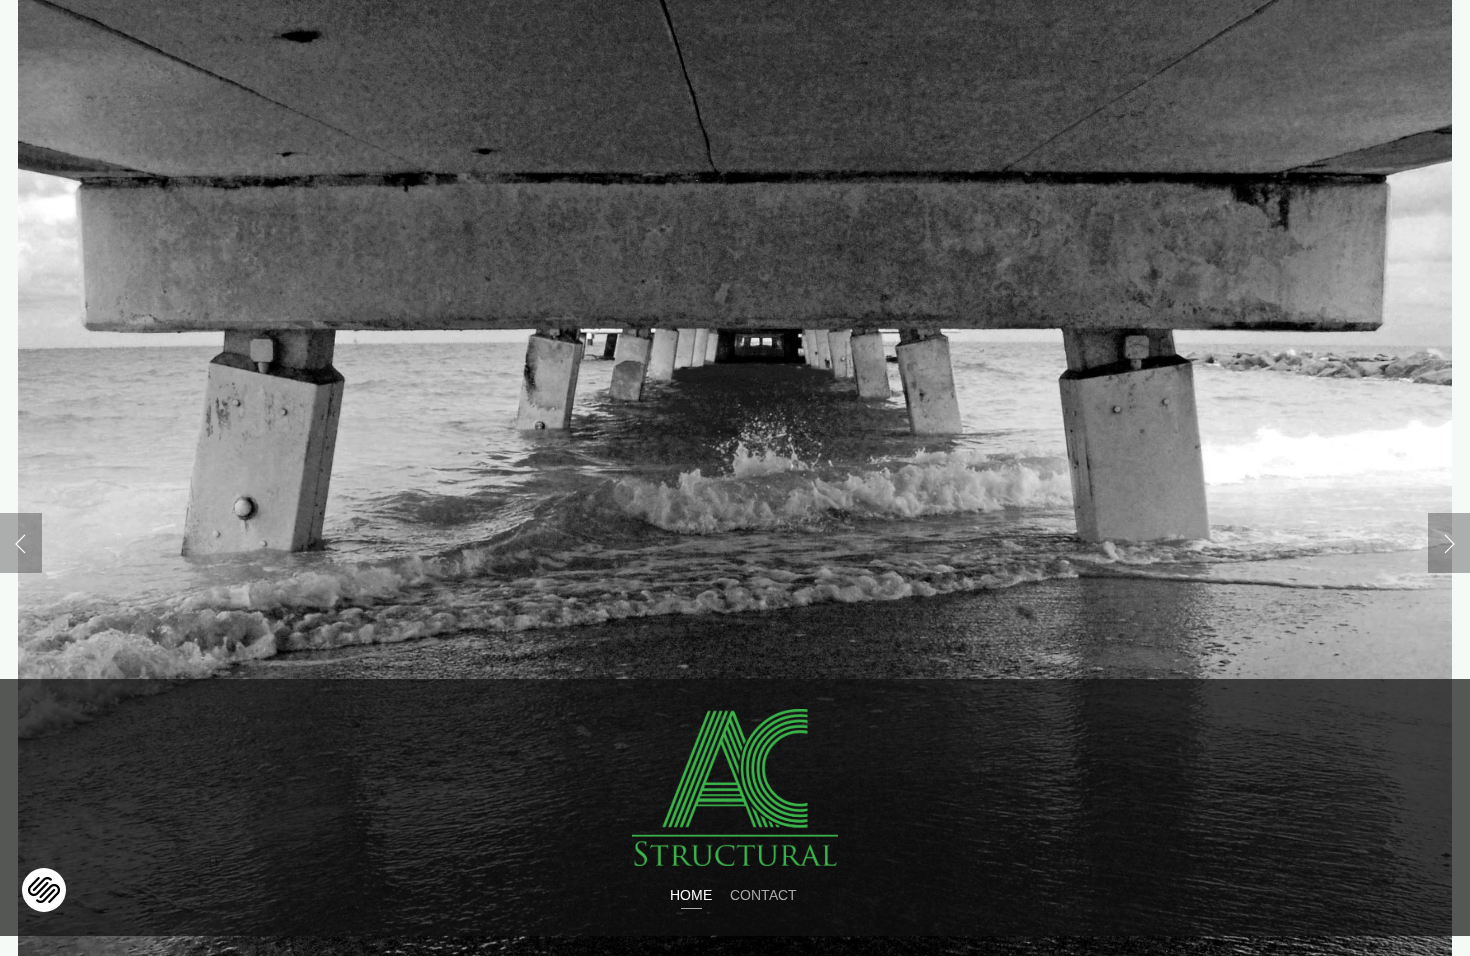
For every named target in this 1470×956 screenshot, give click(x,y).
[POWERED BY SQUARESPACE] (44, 877)
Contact (763, 895)
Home (691, 895)
